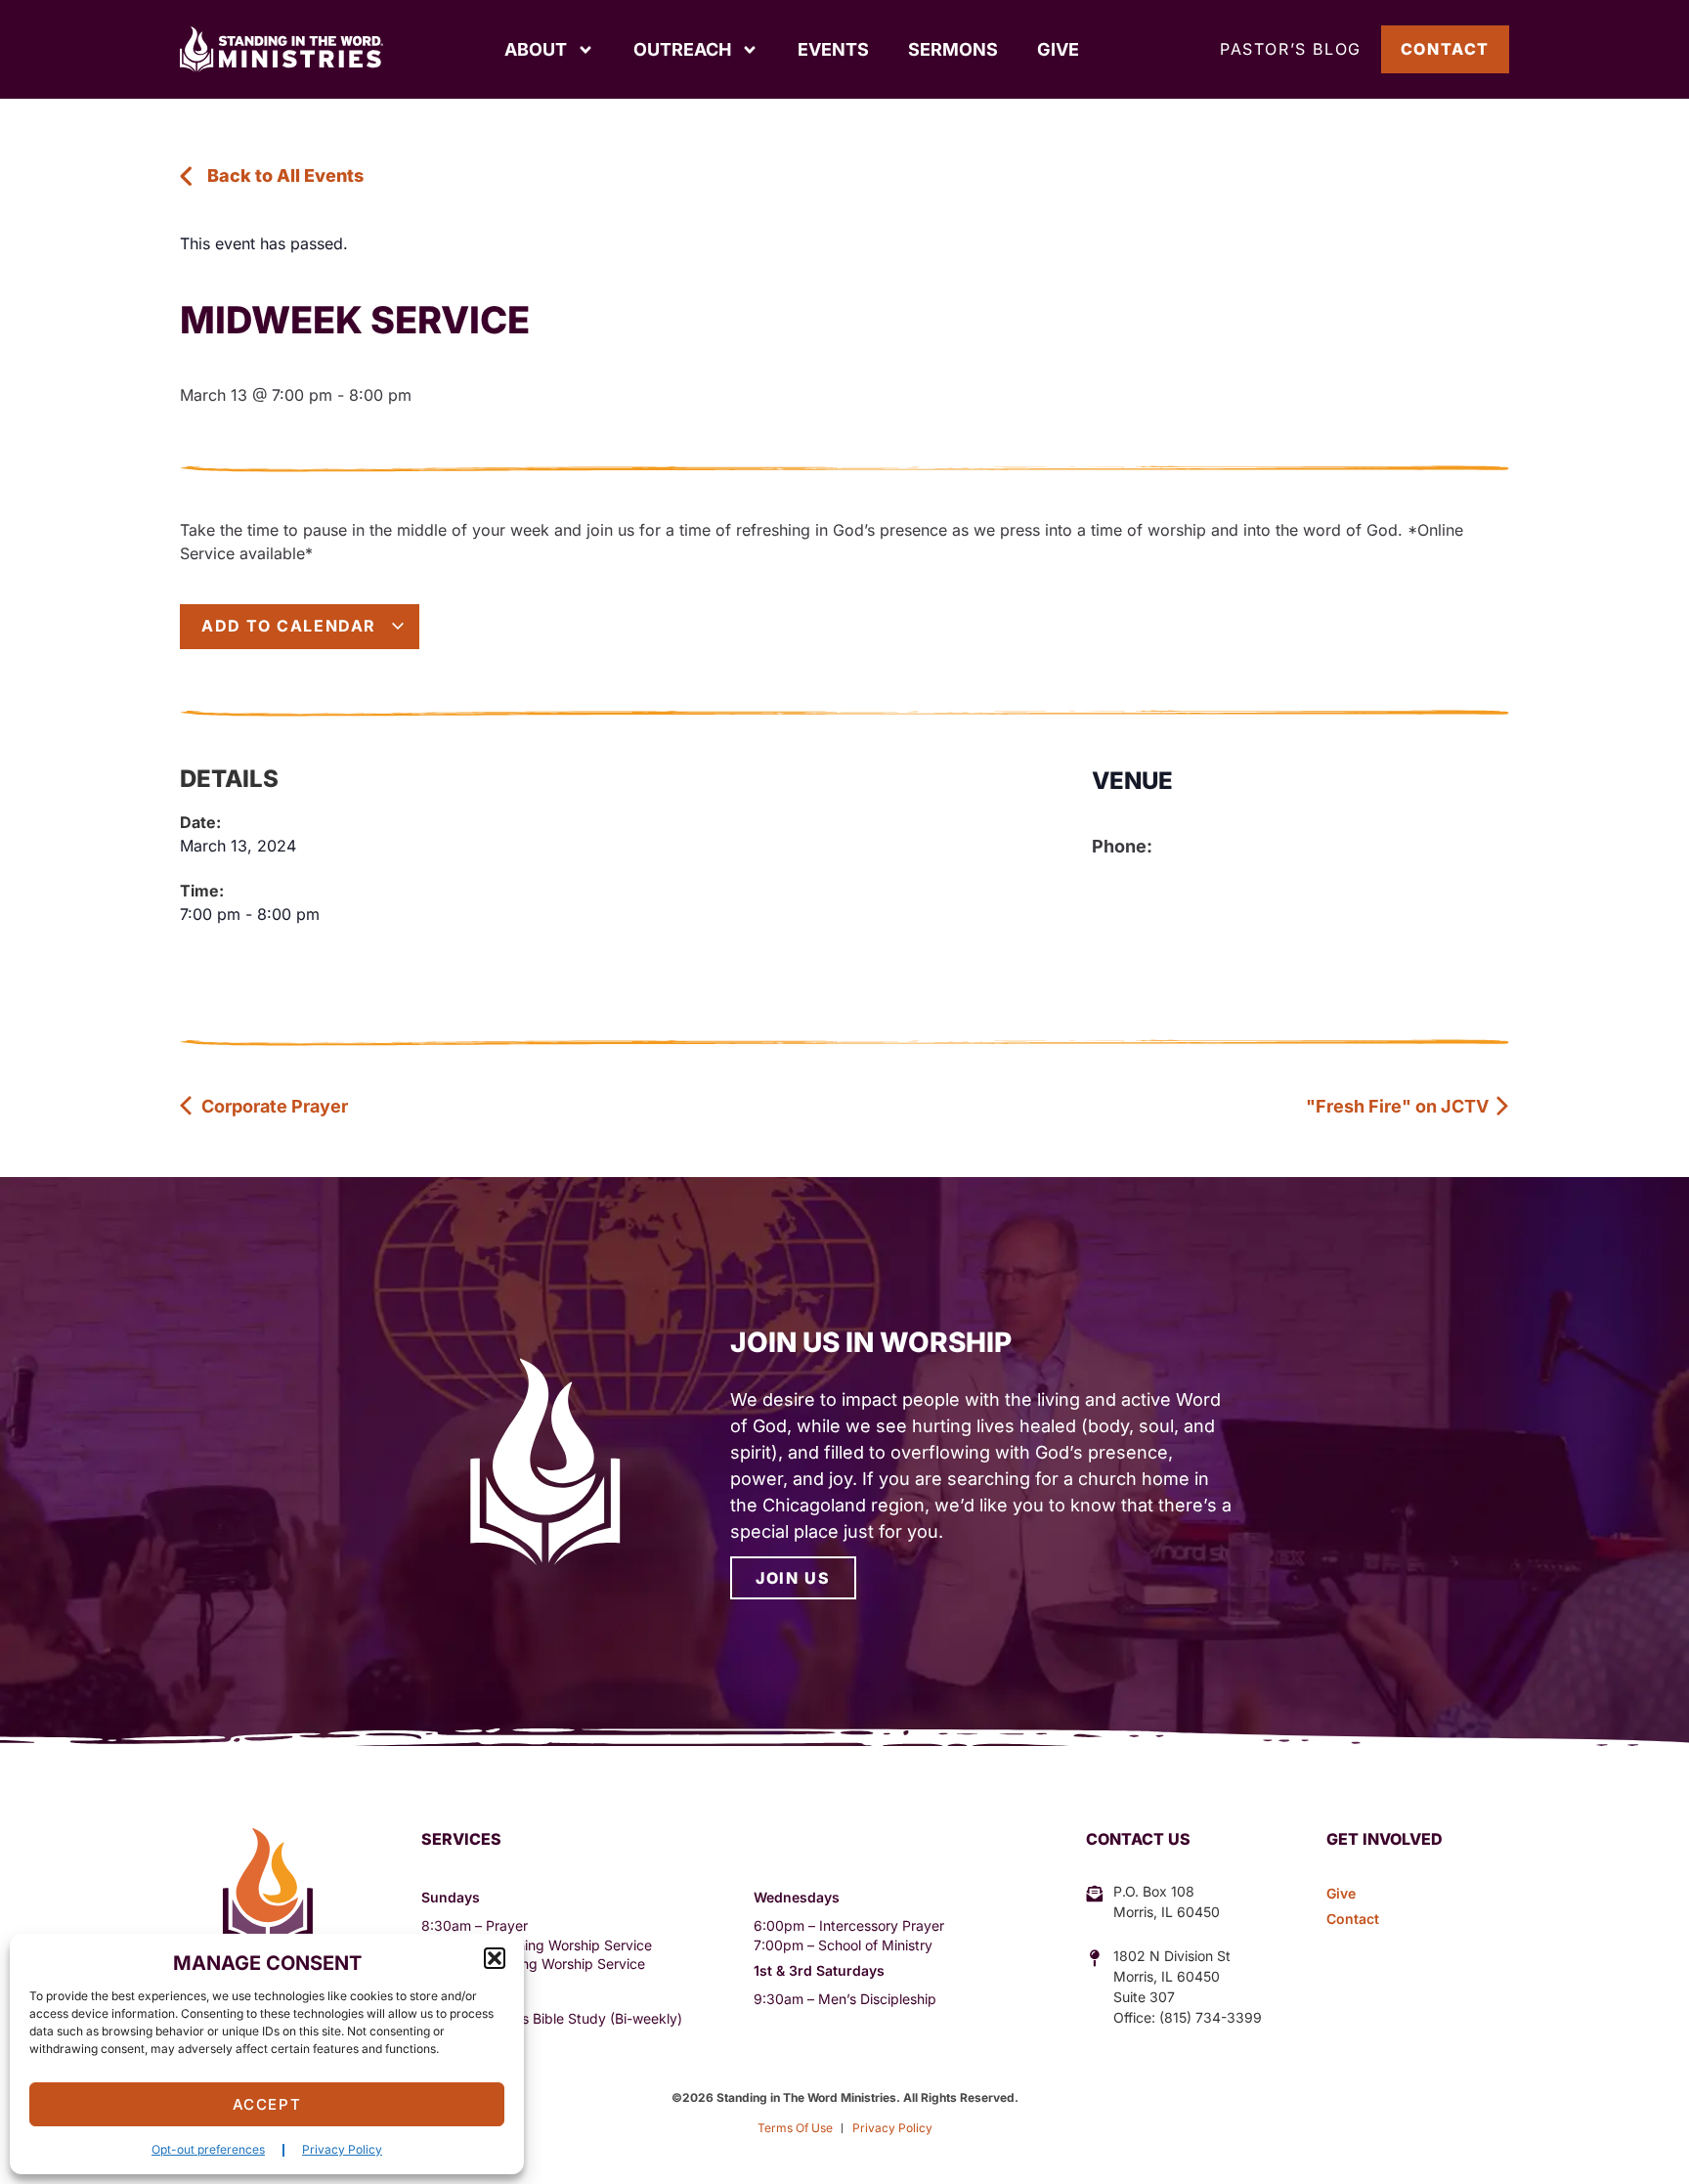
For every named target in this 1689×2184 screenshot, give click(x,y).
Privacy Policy (342, 2149)
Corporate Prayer (273, 1106)
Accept (267, 2104)
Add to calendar (292, 626)
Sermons (953, 49)
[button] (495, 1958)
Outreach (682, 49)
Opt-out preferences (208, 2149)
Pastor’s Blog (1291, 49)
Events (833, 49)
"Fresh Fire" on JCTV (1399, 1106)
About (536, 49)
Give (1058, 49)
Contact (1445, 49)
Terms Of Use (795, 2128)
